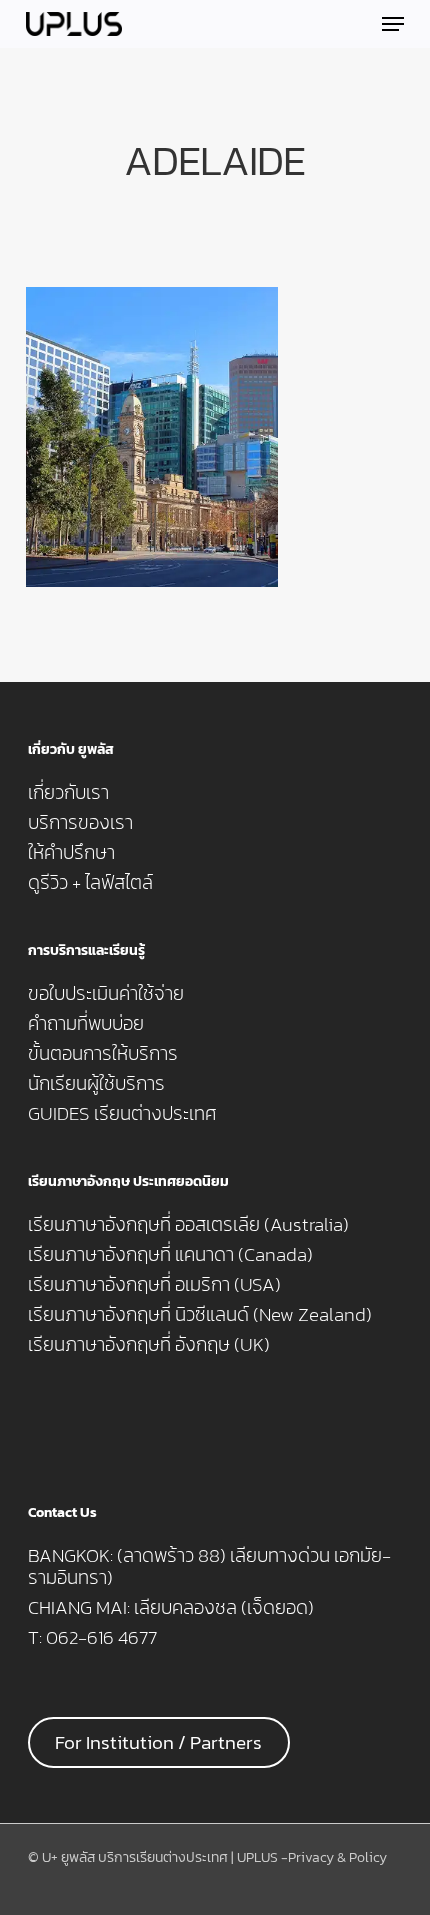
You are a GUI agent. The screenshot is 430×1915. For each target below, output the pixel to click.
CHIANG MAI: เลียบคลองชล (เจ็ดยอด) (171, 1608)
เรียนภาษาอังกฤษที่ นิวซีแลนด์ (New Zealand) (200, 1315)
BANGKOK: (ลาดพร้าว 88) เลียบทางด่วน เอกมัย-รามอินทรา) (209, 1567)
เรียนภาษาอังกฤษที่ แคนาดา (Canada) (170, 1255)
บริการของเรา (80, 823)
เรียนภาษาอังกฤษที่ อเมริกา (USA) (154, 1285)
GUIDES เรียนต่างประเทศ (122, 1114)
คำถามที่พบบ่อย (86, 1024)
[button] (393, 24)
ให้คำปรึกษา (71, 853)
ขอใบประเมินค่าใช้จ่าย (106, 994)
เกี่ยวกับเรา (68, 793)
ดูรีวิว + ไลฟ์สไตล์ (90, 883)
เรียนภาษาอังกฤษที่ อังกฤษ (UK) (149, 1345)
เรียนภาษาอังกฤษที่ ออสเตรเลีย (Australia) (188, 1225)
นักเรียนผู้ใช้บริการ (96, 1084)
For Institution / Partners (158, 1742)
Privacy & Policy (337, 1857)
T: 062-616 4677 (92, 1638)
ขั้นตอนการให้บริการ (103, 1054)
